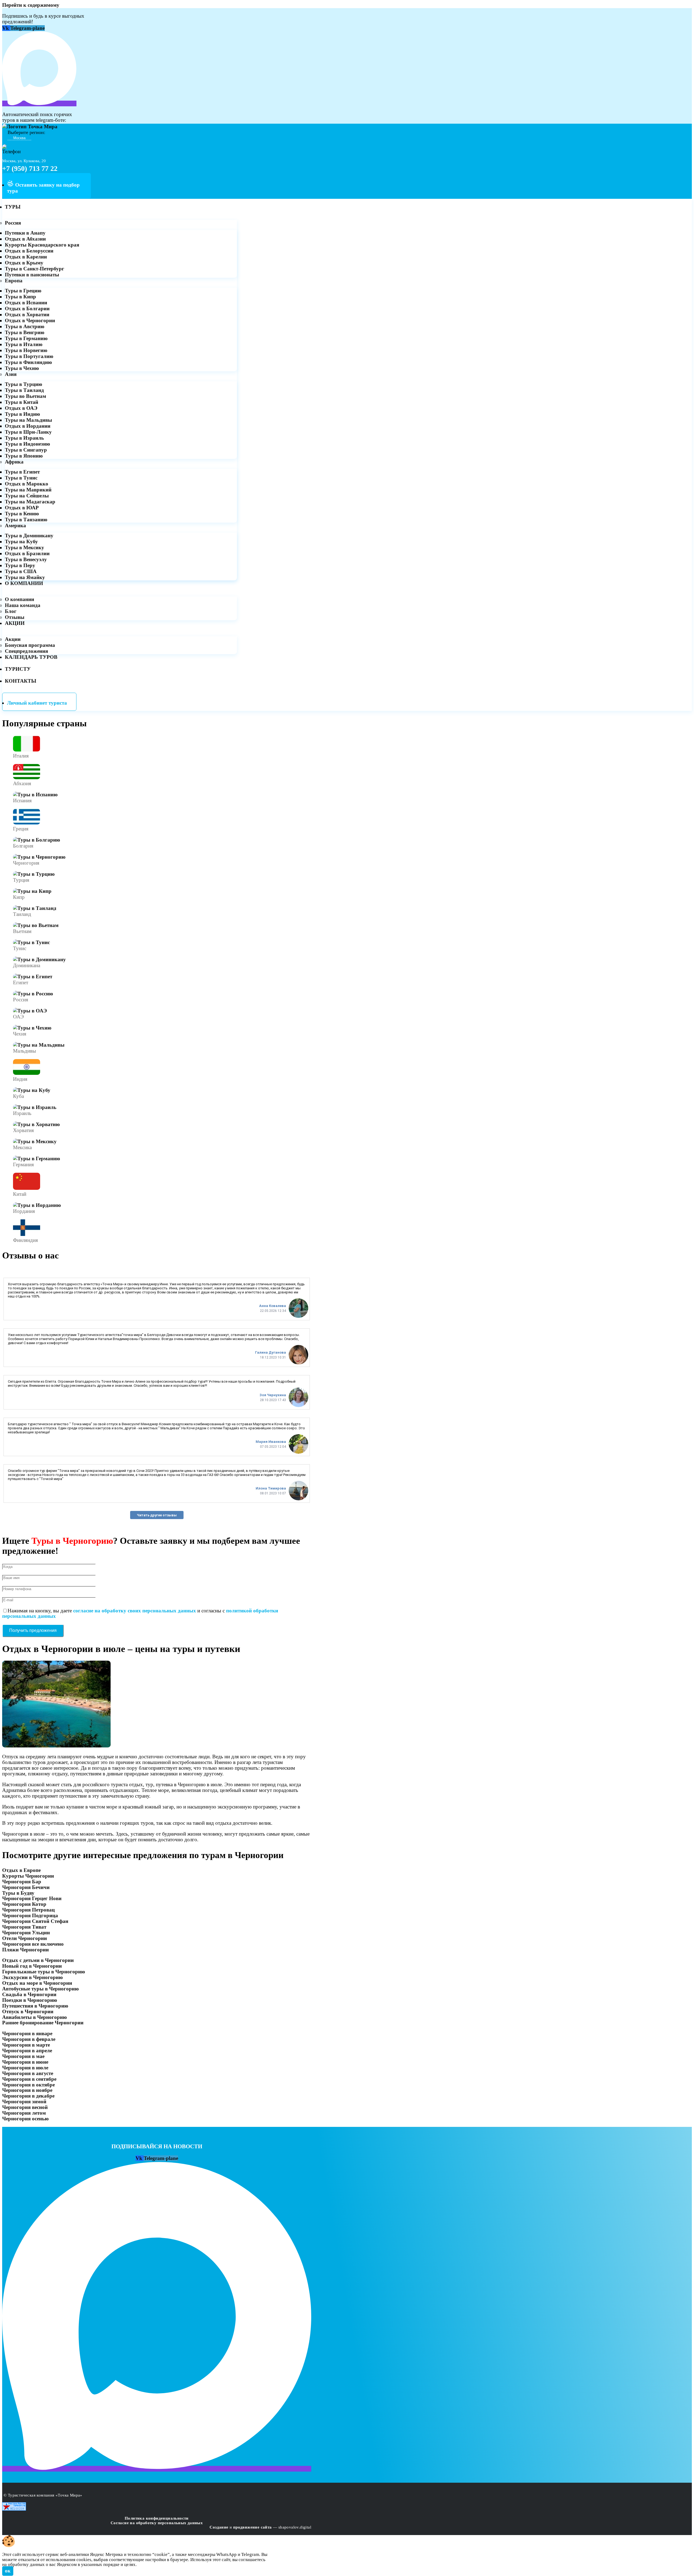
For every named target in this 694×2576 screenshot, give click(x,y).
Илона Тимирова (271, 1488)
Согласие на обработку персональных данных (157, 2523)
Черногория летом (24, 2113)
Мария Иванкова (271, 1442)
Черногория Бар (22, 1882)
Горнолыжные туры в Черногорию (44, 1972)
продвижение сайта (253, 2527)
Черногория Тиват (24, 1927)
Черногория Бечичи (26, 1887)
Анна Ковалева (273, 1306)
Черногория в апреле (27, 2051)
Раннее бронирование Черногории (43, 2023)
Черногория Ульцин (26, 1933)
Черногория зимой (24, 2102)
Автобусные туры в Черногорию (41, 1989)
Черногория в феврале (29, 2039)
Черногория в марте (26, 2045)
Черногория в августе (28, 2073)
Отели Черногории (25, 1938)
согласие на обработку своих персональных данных (135, 1611)
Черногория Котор (24, 1904)
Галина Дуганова (271, 1352)
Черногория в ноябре (27, 2090)
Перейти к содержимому (31, 5)
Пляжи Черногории (25, 1950)
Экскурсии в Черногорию (33, 1977)
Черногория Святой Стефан (35, 1921)
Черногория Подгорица (30, 1915)
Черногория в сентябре (29, 2079)
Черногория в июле (25, 2068)
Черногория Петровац (28, 1910)
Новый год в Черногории (32, 1966)
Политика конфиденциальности (157, 2518)
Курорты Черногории (28, 1876)
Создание (219, 2527)
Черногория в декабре (28, 2096)
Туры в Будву (18, 1893)
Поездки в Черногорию (30, 2000)
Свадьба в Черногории (29, 1994)
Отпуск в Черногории (28, 2011)
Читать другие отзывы (157, 1515)
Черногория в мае (23, 2056)
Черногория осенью (25, 2119)
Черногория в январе (27, 2033)
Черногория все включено (33, 1944)
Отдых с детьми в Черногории (38, 1960)
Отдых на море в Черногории (37, 1983)
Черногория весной (25, 2107)
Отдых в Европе (21, 1870)
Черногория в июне (25, 2062)
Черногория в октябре (28, 2085)
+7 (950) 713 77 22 (30, 169)
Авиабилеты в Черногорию (35, 2017)
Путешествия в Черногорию (35, 2006)
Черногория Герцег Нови (32, 1898)
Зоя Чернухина (273, 1395)
